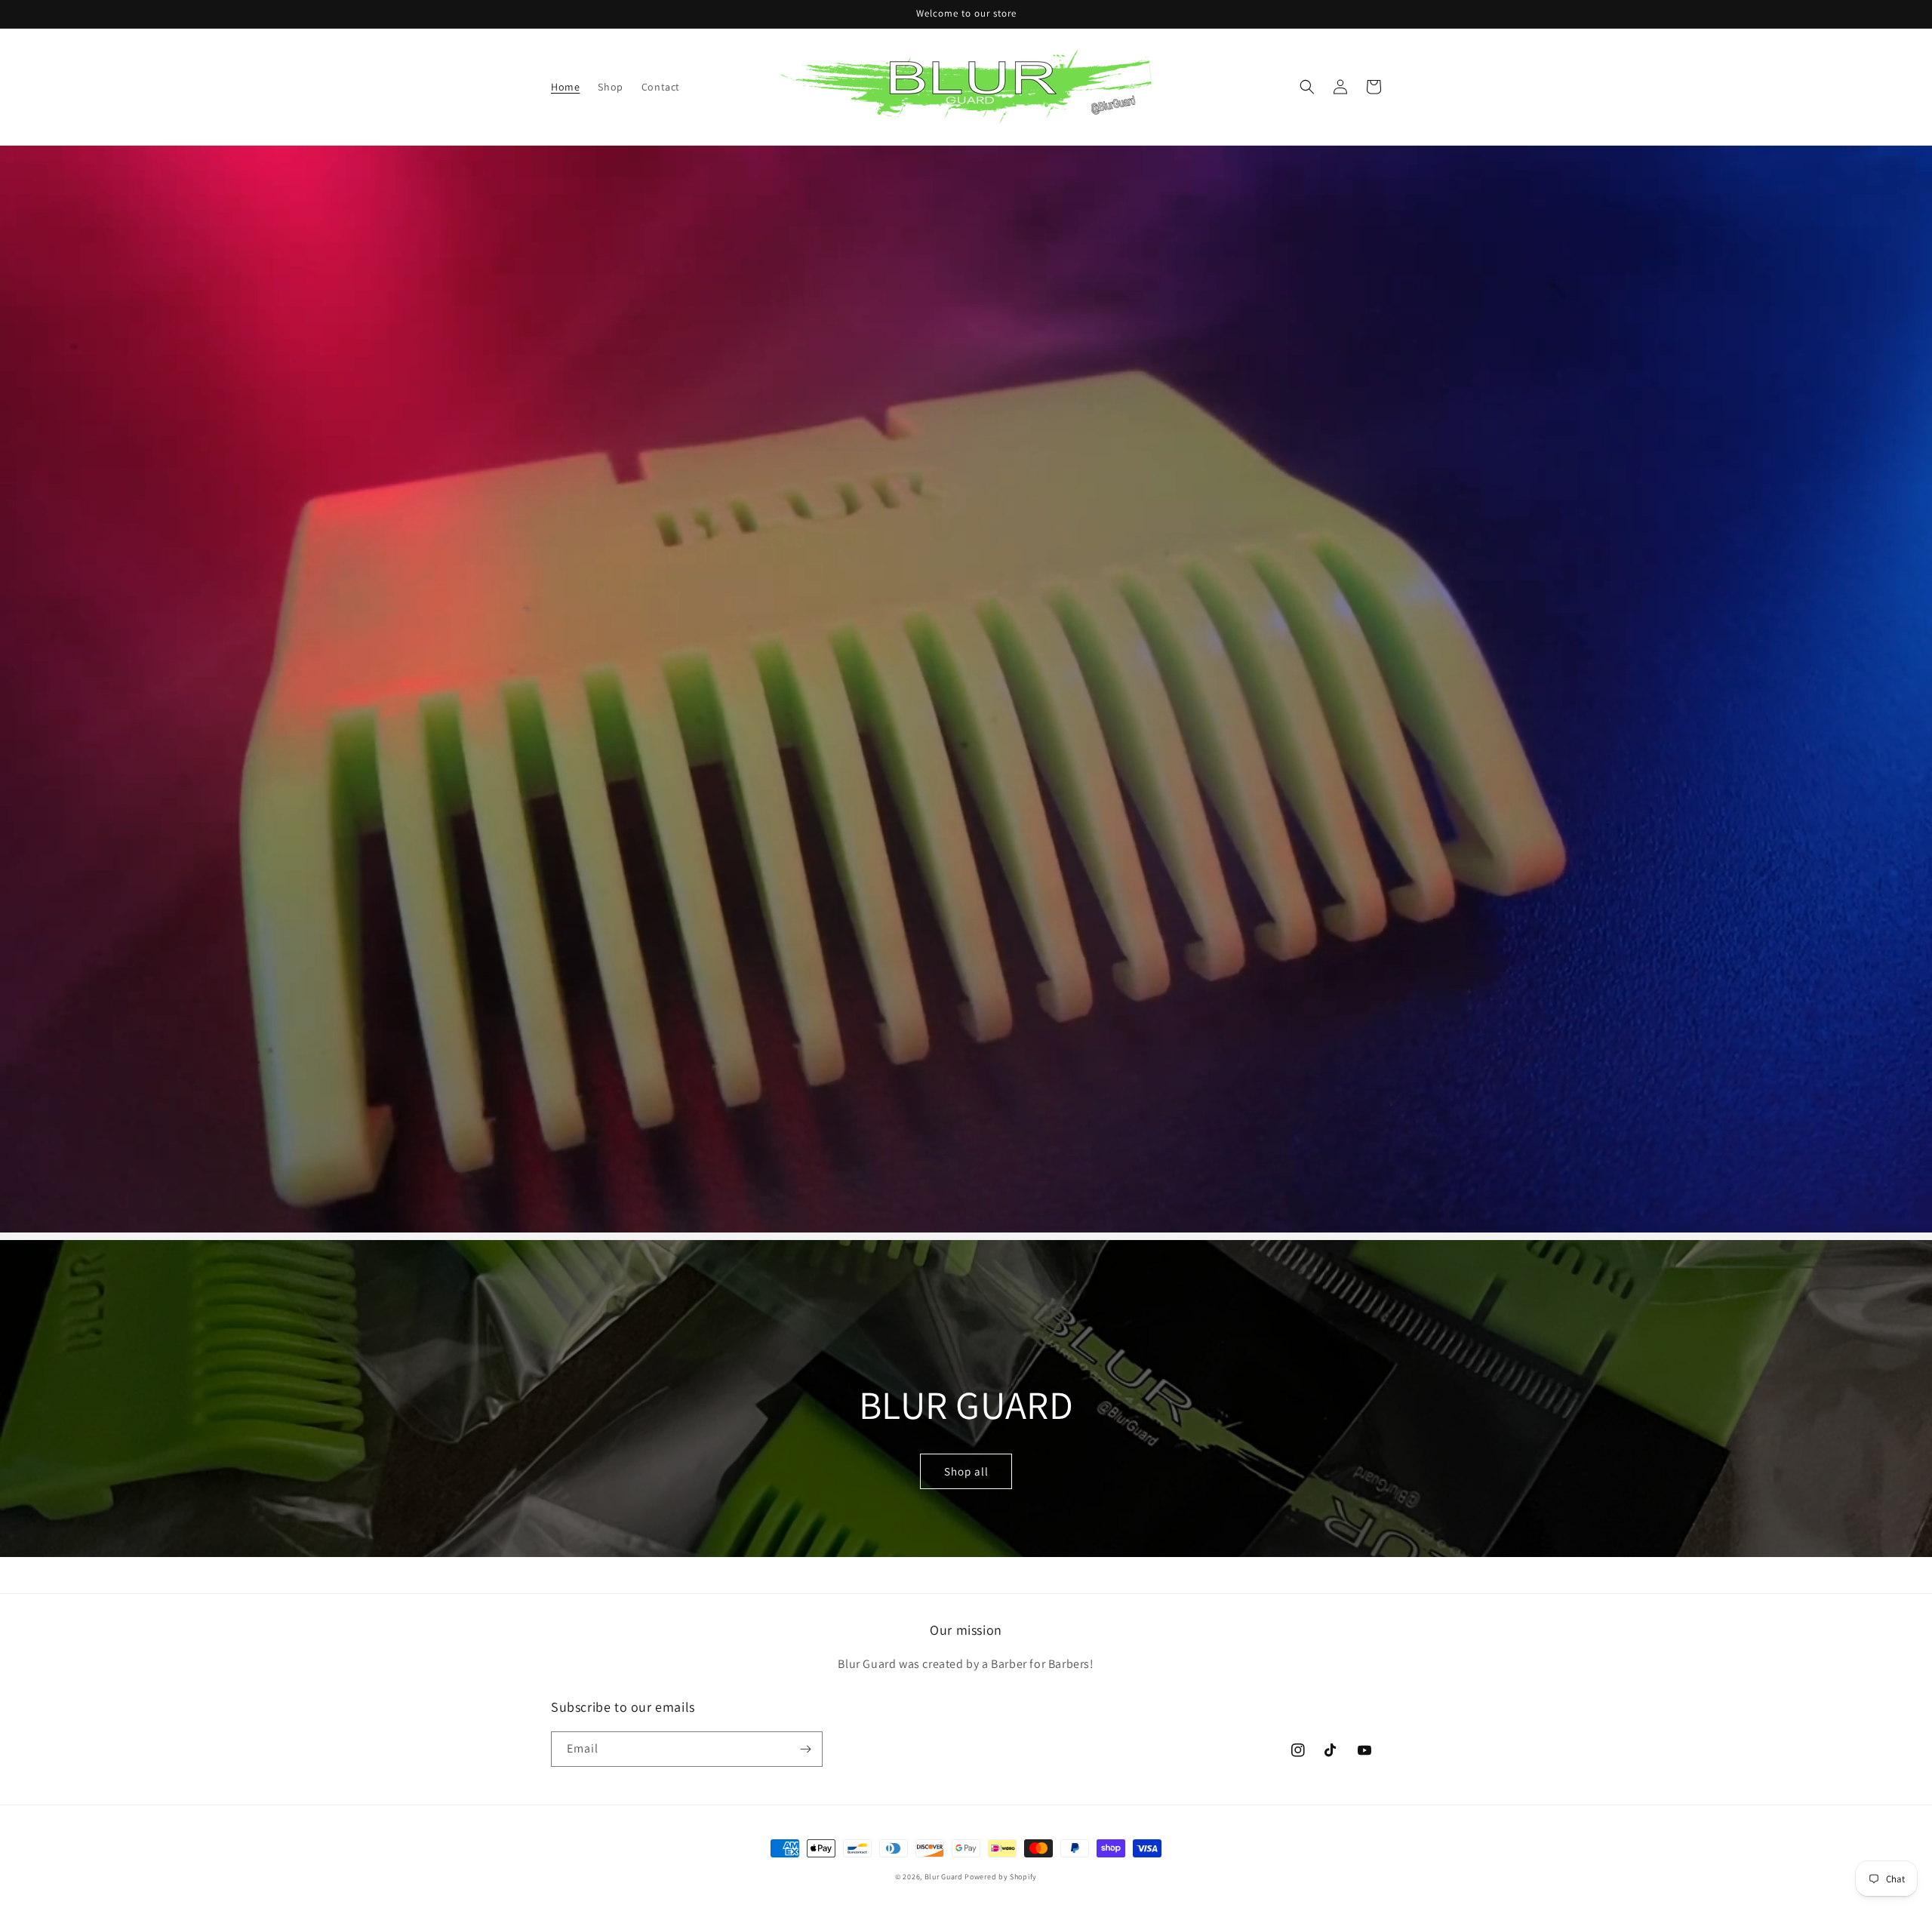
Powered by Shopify (1001, 1877)
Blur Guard (944, 1877)
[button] (1307, 87)
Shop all (966, 1471)
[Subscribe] (805, 1749)
